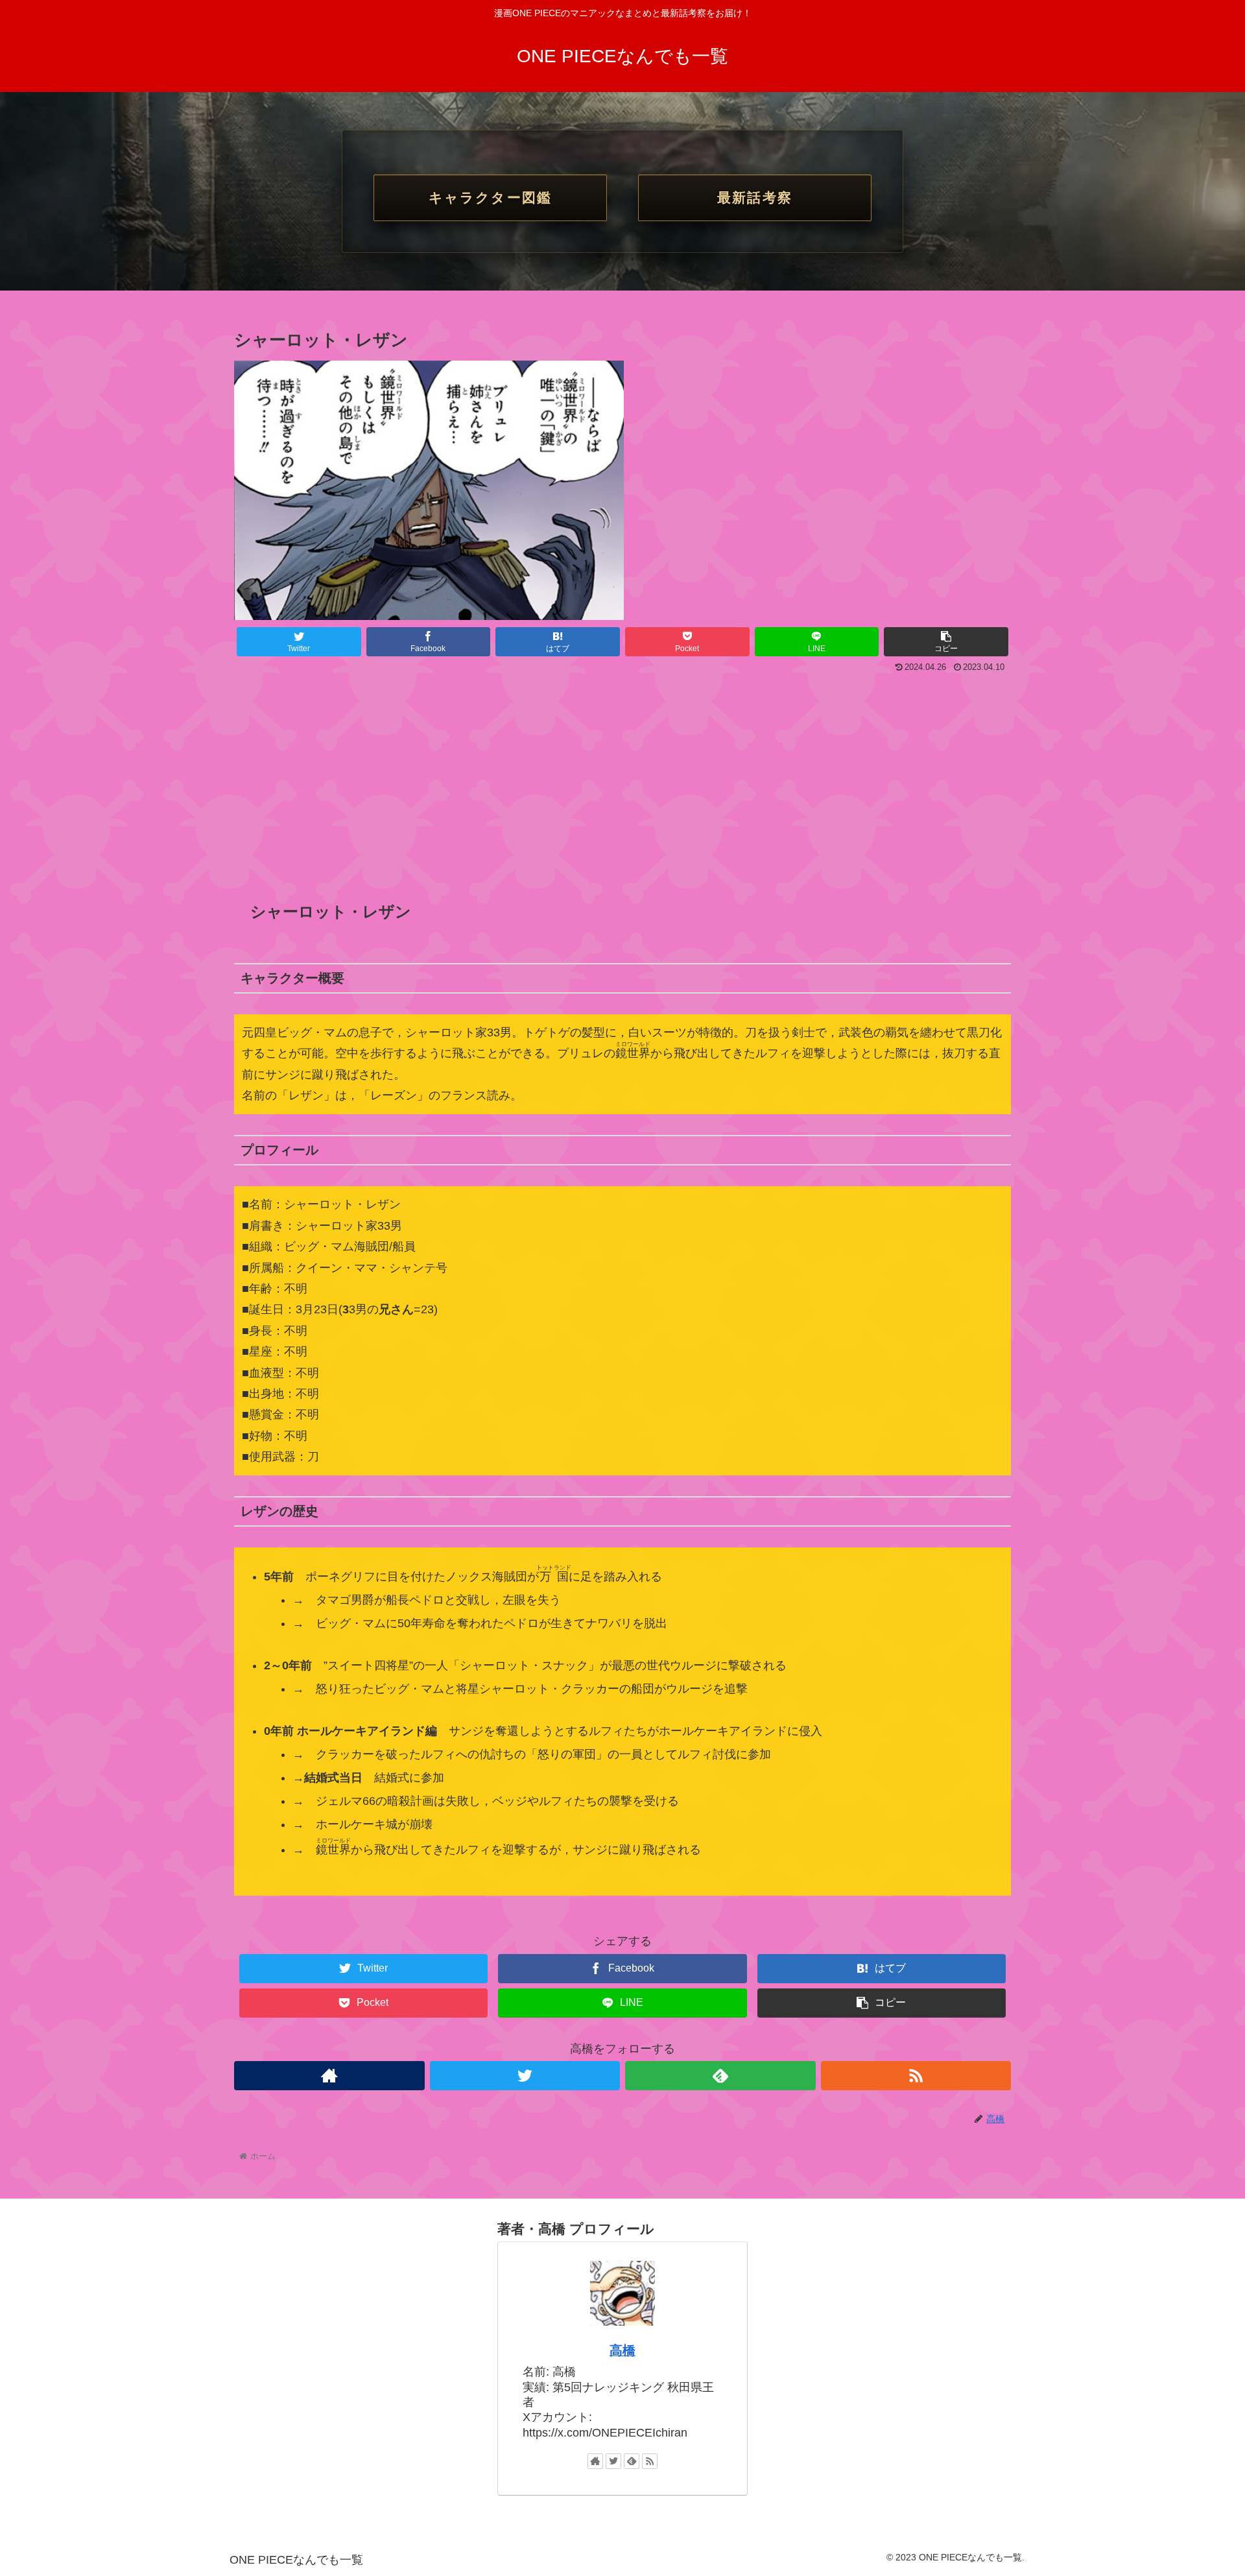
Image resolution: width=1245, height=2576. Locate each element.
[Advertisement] (622, 774)
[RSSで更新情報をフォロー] (916, 2076)
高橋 (622, 2350)
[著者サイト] (329, 2076)
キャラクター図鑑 (490, 197)
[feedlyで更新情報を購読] (720, 2076)
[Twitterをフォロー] (525, 2076)
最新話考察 (754, 197)
